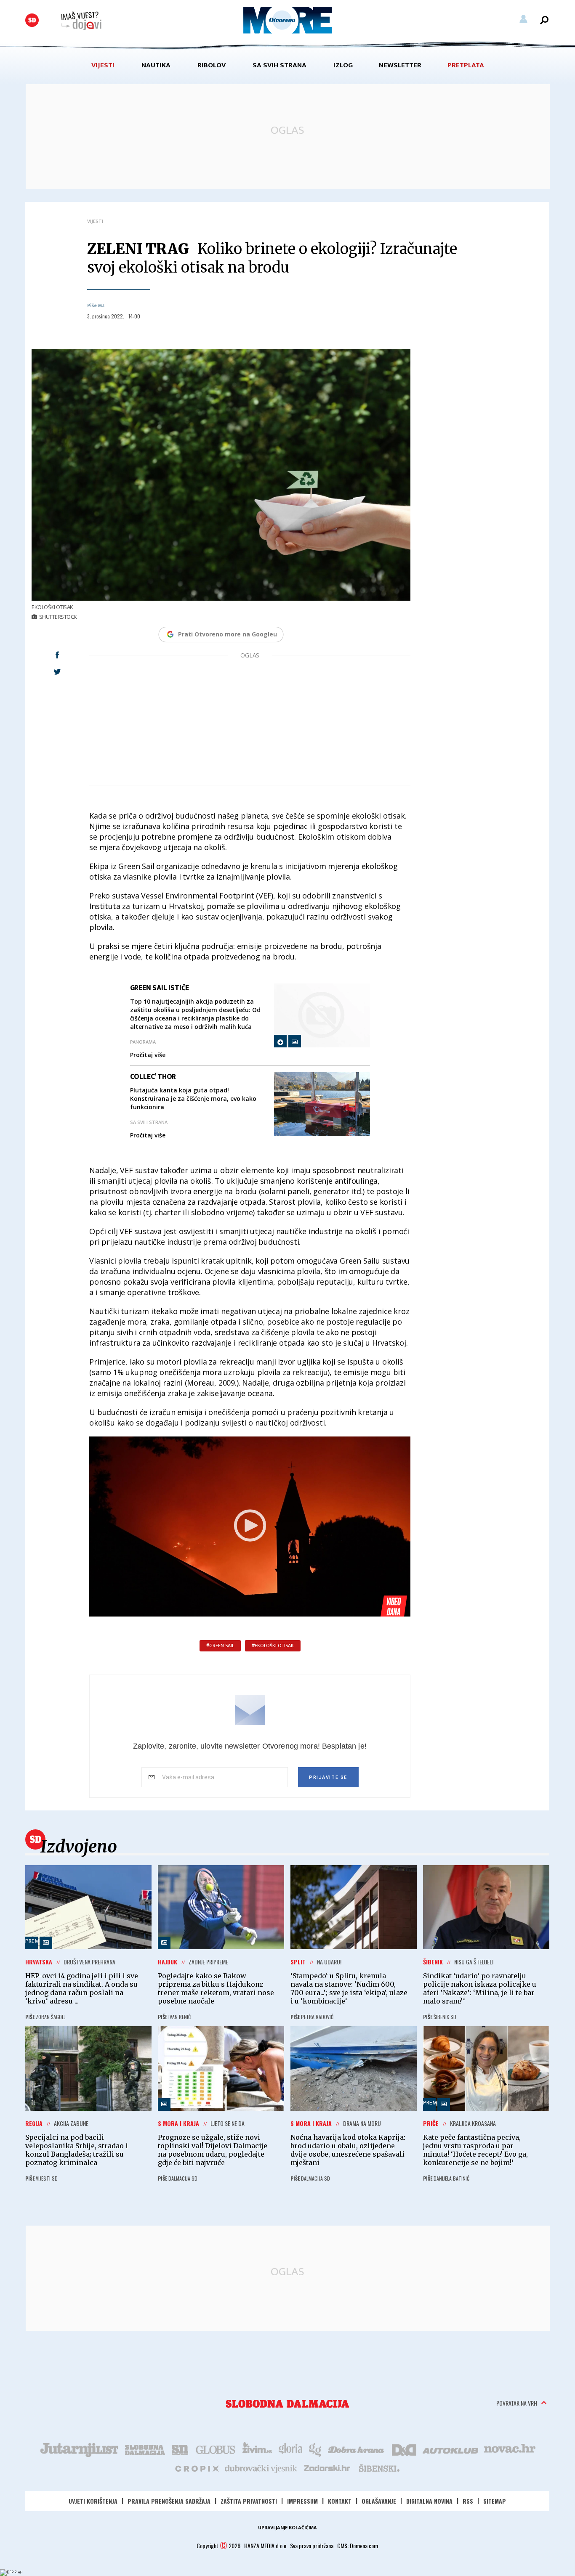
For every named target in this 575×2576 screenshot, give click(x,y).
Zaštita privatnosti (249, 2501)
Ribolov (212, 65)
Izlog (343, 65)
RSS (468, 2501)
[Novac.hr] (510, 2449)
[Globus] (216, 2449)
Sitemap (495, 2501)
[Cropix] (196, 2468)
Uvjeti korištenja (93, 2501)
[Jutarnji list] (79, 2449)
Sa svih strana (280, 65)
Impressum (302, 2501)
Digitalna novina (429, 2501)
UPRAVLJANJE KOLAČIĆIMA (287, 2528)
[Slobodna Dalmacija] (32, 20)
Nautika (156, 65)
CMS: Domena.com (358, 2546)
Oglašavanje (379, 2501)
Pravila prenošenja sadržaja (169, 2501)
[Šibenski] (379, 2468)
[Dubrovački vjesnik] (261, 2468)
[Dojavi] (81, 21)
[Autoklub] (451, 2449)
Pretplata (466, 65)
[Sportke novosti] (180, 2449)
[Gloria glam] (315, 2449)
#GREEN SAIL (220, 1646)
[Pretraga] (544, 20)
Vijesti (103, 65)
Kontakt (340, 2501)
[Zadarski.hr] (327, 2468)
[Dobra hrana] (357, 2449)
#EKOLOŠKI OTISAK (273, 1646)
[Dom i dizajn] (404, 2449)
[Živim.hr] (257, 2449)
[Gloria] (290, 2449)
